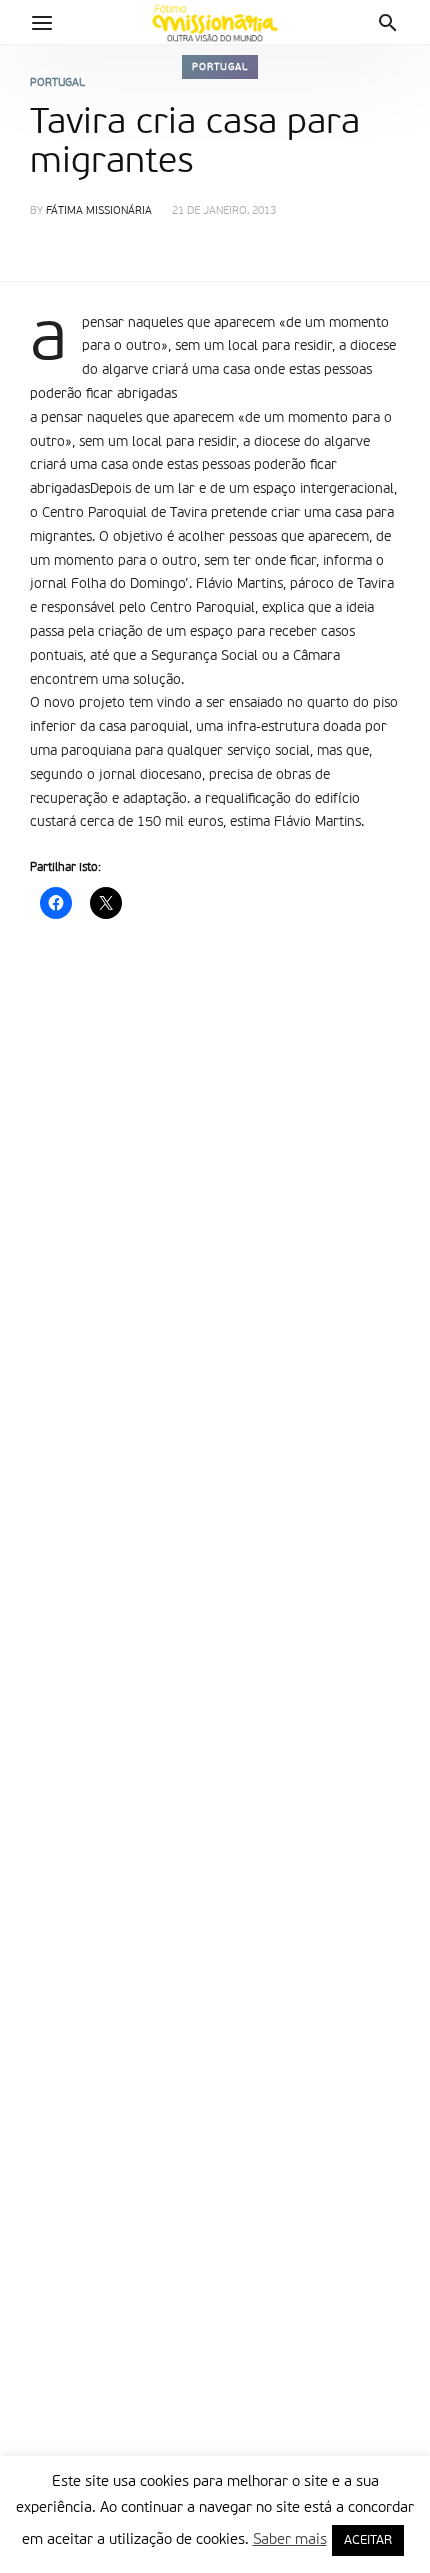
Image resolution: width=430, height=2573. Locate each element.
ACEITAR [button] (368, 2540)
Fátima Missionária (99, 211)
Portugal (220, 67)
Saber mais (290, 2539)
